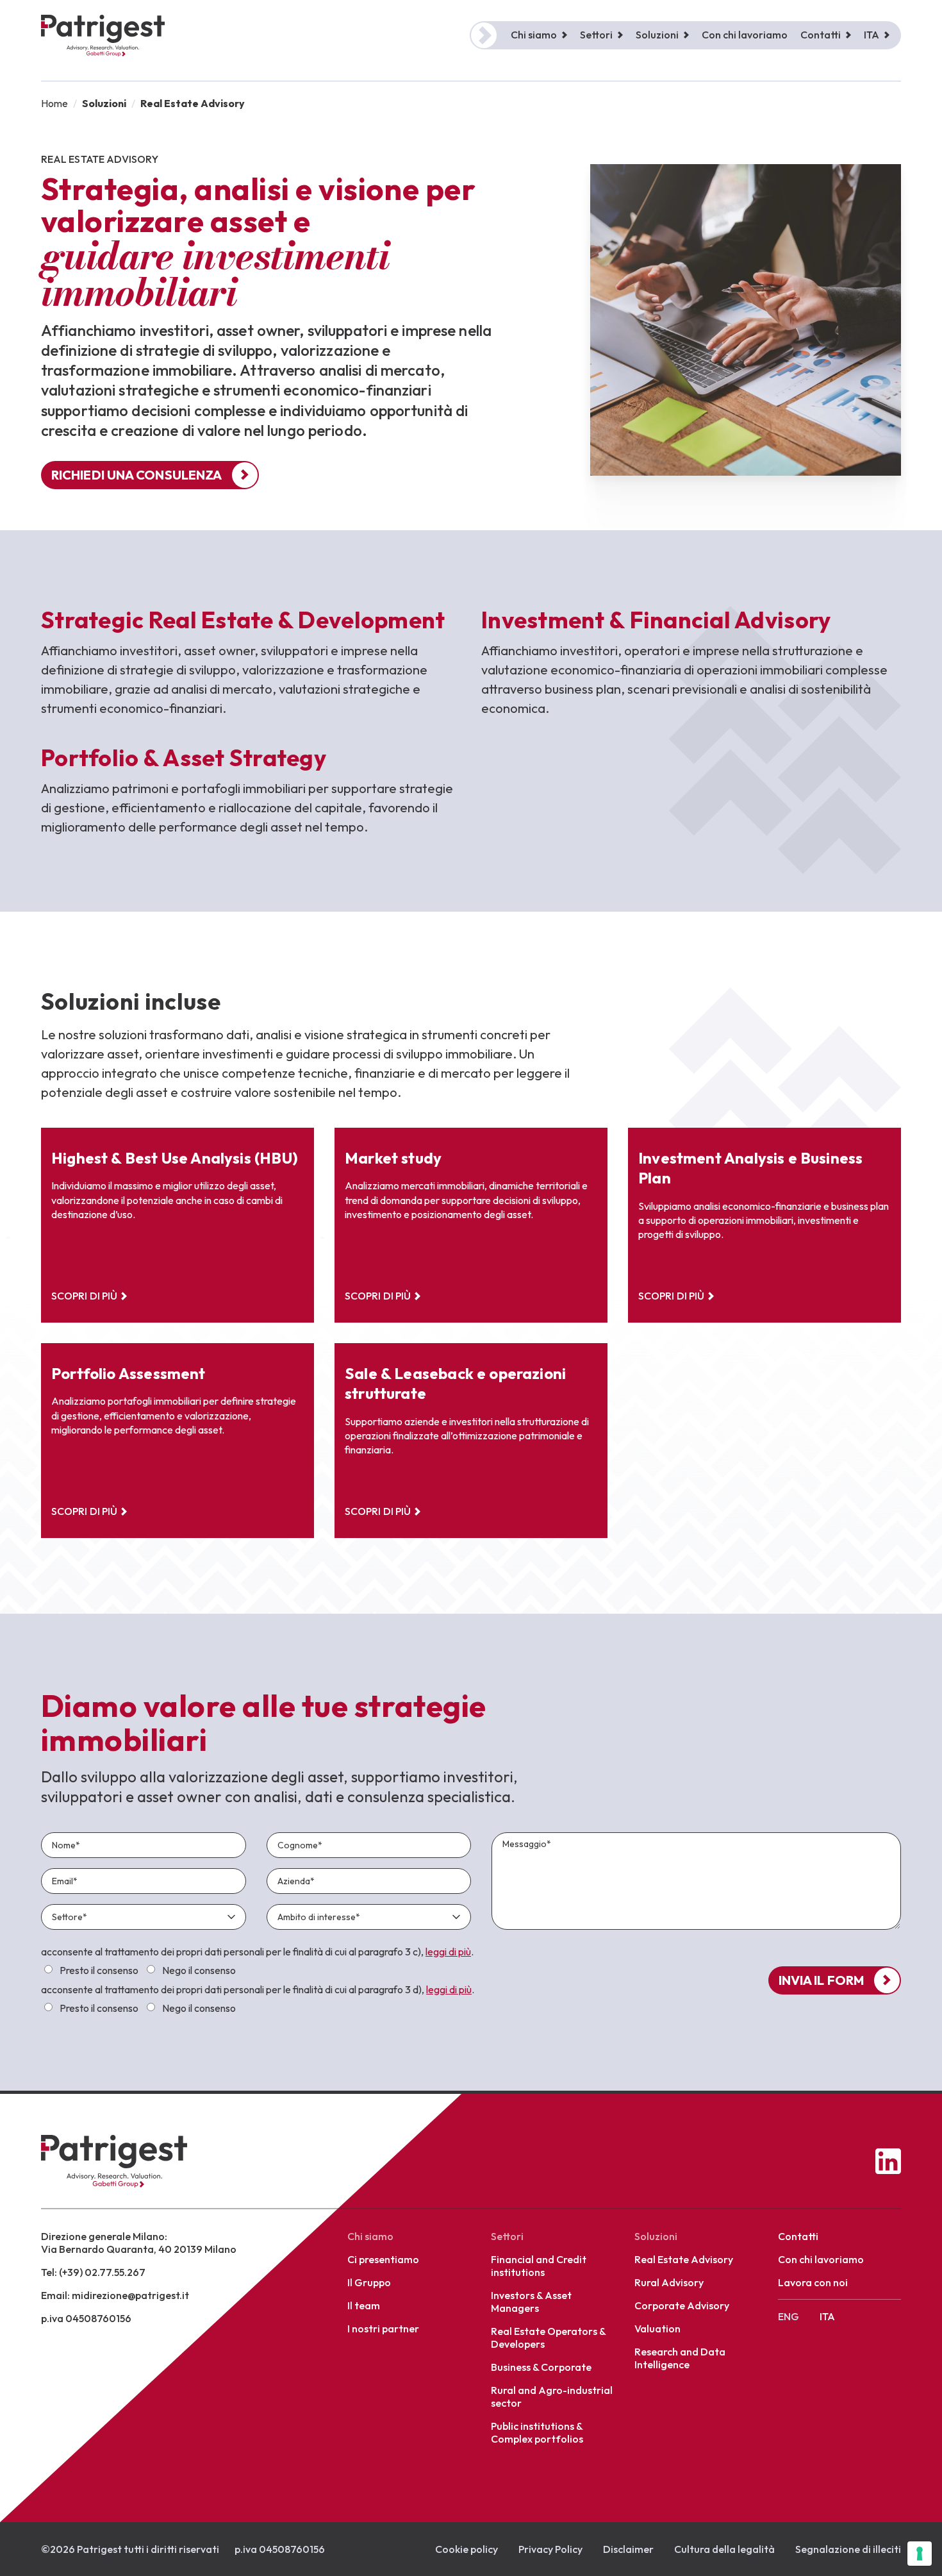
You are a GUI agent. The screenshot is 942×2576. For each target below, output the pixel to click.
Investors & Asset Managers (531, 2302)
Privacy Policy (550, 2549)
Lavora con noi (813, 2282)
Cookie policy (467, 2549)
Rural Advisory (669, 2282)
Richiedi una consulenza (136, 475)
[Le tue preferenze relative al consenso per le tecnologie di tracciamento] (920, 2554)
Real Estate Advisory (684, 2259)
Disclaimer (628, 2549)
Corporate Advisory (682, 2305)
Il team (364, 2305)
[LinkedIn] (888, 2161)
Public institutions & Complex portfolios (537, 2432)
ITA (872, 35)
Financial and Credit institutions (539, 2266)
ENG (789, 2316)
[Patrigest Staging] (103, 36)
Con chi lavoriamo (745, 35)
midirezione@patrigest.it (130, 2295)
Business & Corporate (541, 2367)
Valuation (657, 2329)
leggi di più (448, 1952)
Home (54, 103)
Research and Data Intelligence (680, 2358)
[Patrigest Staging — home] (114, 2161)
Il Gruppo (369, 2282)
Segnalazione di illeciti (848, 2549)
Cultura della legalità (724, 2549)
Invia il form (821, 1980)
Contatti (798, 2236)
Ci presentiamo (383, 2259)
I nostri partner (383, 2329)
